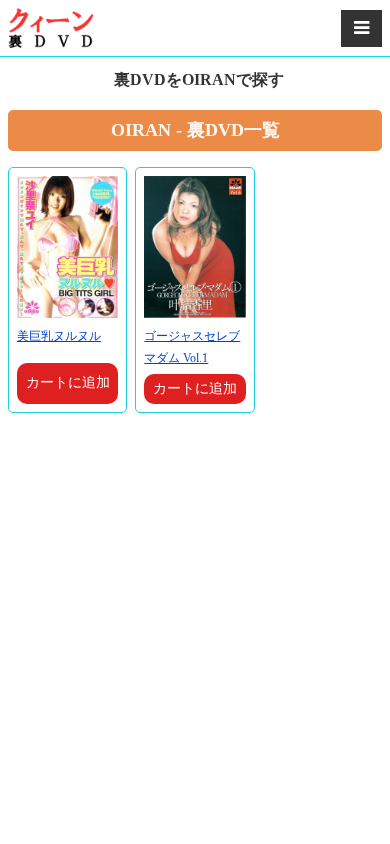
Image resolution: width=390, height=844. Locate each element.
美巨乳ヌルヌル (59, 336)
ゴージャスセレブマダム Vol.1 (192, 347)
